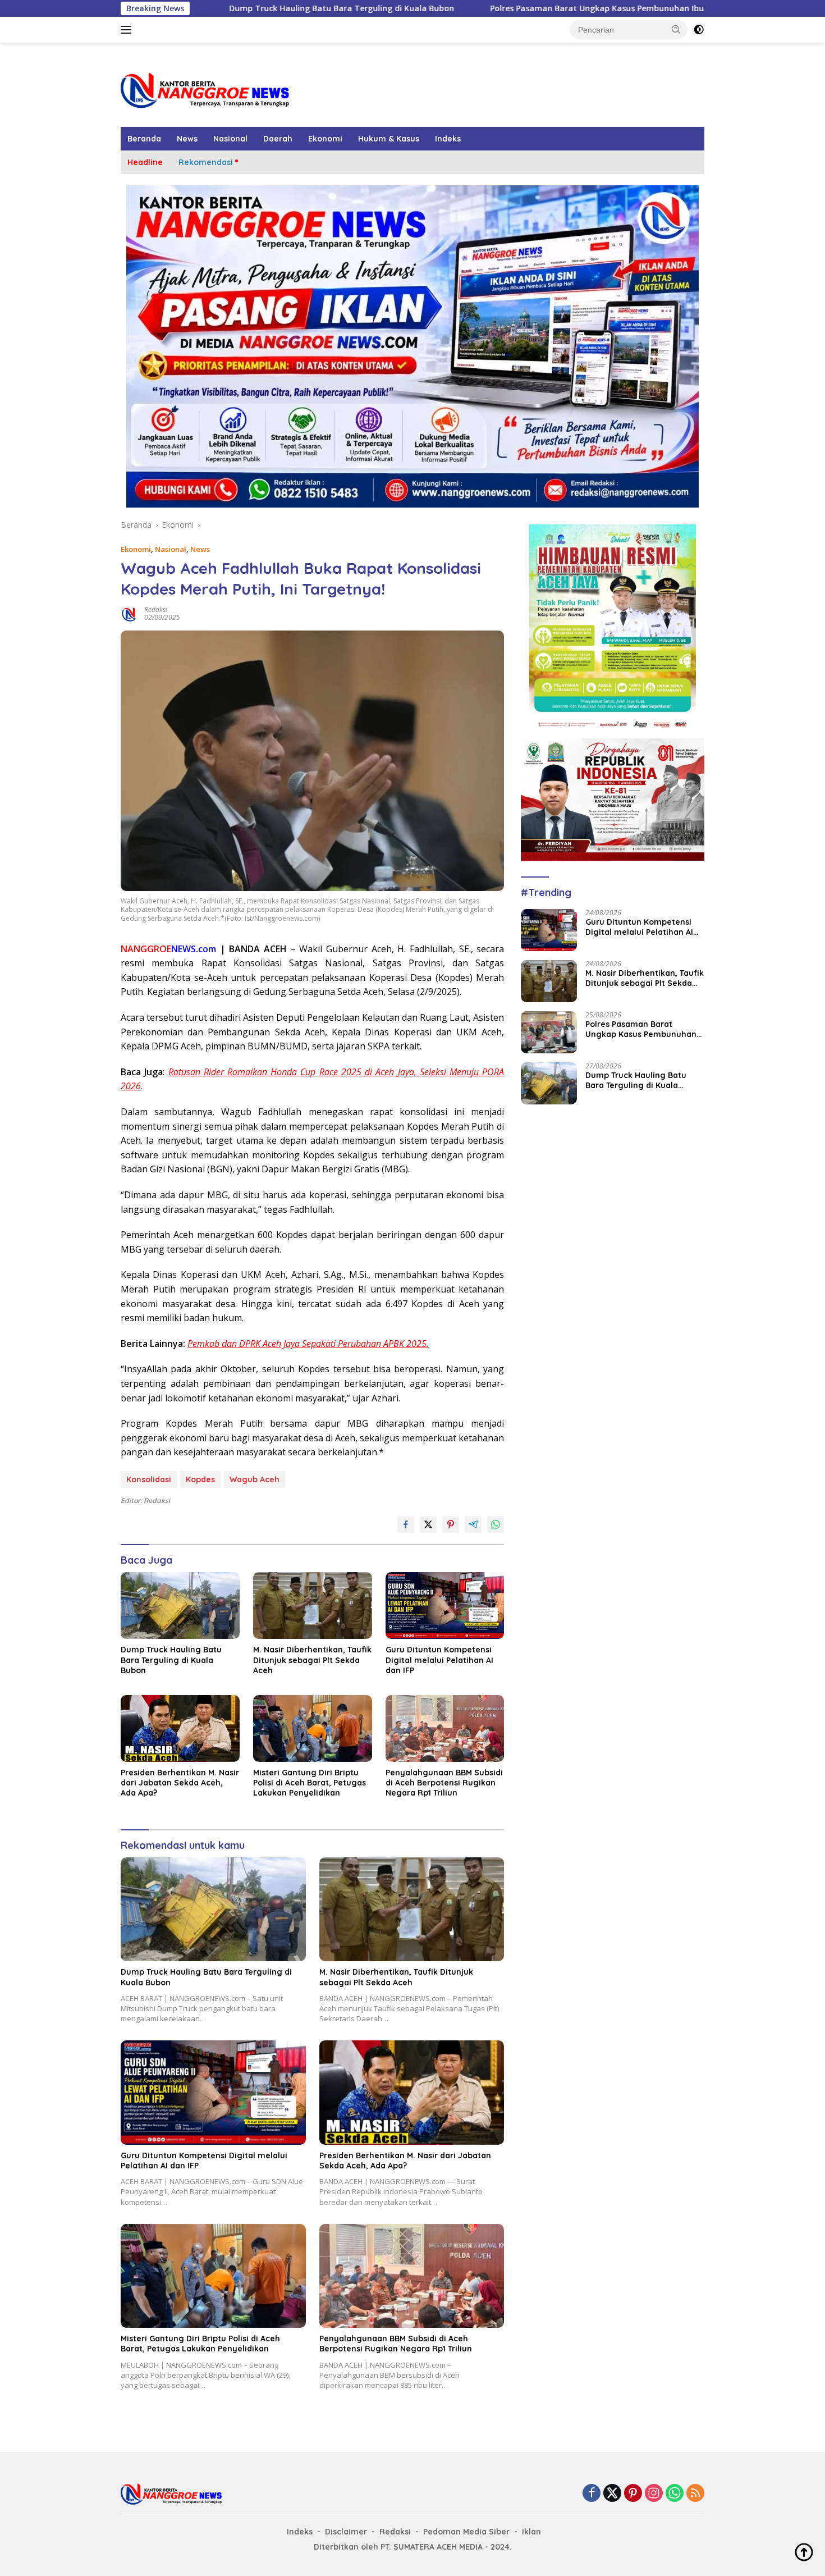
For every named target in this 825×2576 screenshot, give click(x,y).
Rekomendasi (206, 162)
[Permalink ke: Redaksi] (130, 613)
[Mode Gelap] (699, 30)
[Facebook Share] (406, 1524)
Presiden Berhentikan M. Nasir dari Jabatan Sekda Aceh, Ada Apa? (180, 1783)
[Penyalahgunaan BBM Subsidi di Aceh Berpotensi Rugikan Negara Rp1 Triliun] (445, 1728)
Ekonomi (325, 139)
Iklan (531, 2532)
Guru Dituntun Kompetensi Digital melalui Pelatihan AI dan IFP (439, 1660)
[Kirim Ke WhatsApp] (496, 1524)
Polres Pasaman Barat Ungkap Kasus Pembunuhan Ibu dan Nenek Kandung (523, 8)
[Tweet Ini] (428, 1524)
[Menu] (128, 30)
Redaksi (156, 609)
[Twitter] (612, 2494)
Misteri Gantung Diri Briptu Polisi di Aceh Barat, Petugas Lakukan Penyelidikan (310, 1783)
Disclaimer (346, 2532)
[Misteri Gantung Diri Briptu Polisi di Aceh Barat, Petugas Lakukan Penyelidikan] (313, 1728)
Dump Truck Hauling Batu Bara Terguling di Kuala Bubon (227, 8)
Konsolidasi (149, 1479)
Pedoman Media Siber (466, 2532)
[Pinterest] (633, 2494)
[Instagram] (654, 2494)
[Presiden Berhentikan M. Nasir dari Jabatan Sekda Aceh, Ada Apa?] (180, 1728)
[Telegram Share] (473, 1524)
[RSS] (695, 2494)
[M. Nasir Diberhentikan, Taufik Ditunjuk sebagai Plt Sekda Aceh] (313, 1606)
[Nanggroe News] (205, 90)
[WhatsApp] (675, 2494)
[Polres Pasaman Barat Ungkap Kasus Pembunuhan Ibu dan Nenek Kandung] (549, 1032)
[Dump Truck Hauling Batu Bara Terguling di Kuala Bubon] (180, 1606)
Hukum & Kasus (389, 139)
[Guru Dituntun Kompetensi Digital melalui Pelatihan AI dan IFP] (445, 1606)
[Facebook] (592, 2494)
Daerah (278, 139)
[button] (676, 29)
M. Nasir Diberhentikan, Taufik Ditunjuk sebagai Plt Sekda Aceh (312, 1660)
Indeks (448, 139)
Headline (145, 162)
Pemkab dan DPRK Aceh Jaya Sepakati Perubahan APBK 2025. (308, 1344)
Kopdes (200, 1479)
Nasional (230, 139)
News (187, 139)
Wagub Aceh (255, 1479)
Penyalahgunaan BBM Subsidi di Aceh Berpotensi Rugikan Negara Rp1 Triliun (444, 1783)
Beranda (144, 139)
